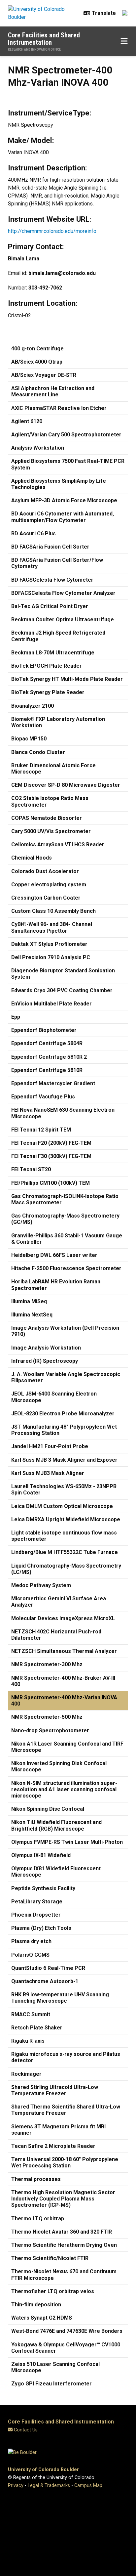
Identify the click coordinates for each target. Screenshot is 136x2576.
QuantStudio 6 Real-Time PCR (48, 1968)
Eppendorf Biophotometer (44, 1030)
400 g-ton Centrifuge (37, 349)
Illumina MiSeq (29, 1301)
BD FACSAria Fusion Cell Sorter (50, 547)
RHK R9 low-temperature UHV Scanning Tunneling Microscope (60, 1998)
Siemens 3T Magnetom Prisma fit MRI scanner (58, 2130)
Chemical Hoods (32, 858)
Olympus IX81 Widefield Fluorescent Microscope (56, 1872)
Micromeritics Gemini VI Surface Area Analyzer (59, 1602)
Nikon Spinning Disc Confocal (48, 1809)
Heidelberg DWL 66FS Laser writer (54, 1255)
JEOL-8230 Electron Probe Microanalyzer (63, 1414)
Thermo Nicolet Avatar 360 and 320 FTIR (62, 2232)
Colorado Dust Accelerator (45, 871)
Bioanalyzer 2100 (33, 706)
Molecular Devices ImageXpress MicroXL (63, 1618)
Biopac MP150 (29, 739)
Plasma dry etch (31, 1941)
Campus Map (88, 2486)
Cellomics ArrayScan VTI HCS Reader (58, 844)
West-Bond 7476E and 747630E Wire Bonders (67, 2331)
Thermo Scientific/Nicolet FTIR (50, 2258)
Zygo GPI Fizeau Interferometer (51, 2384)
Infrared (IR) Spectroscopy (45, 1361)
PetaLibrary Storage (37, 1902)
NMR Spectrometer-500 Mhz (47, 1717)
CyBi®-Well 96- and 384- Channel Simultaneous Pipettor (52, 927)
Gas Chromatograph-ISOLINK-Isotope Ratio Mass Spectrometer (65, 1199)
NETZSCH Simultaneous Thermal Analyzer (64, 1651)
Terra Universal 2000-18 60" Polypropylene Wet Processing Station (65, 2162)
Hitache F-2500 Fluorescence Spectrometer (66, 1268)
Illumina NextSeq (32, 1315)
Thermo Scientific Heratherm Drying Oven (64, 2245)
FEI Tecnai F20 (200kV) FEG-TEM (51, 1143)
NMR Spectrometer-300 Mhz (47, 1664)
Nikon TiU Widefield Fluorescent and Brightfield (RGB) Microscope (56, 1825)
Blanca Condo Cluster (38, 752)
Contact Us (26, 2430)
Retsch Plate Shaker (37, 2028)
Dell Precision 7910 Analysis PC (51, 957)
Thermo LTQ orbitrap (38, 2219)
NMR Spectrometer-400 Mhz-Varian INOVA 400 (64, 1701)
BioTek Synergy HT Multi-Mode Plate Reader (67, 679)
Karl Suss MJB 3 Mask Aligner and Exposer (64, 1460)
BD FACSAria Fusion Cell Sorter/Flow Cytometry (57, 563)
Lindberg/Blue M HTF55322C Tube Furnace (65, 1552)
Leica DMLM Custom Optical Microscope (62, 1506)
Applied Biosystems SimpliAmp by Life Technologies (59, 484)
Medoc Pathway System (41, 1585)
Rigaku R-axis (28, 2041)
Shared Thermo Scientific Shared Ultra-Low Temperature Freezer (66, 2110)
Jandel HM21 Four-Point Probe (50, 1446)
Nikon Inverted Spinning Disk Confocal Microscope (59, 1766)
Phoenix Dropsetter (36, 1915)
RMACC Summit (31, 2014)
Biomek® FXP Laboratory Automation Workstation (58, 722)
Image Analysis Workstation (46, 1348)
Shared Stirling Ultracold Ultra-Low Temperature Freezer (55, 2090)
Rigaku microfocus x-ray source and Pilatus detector (66, 2057)
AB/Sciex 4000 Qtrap (37, 362)
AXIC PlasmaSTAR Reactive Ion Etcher (59, 408)
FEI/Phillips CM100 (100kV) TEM (51, 1183)
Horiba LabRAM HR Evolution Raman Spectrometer (56, 1285)
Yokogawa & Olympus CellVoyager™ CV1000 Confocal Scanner (66, 2348)
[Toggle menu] (124, 41)
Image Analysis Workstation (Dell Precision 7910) (65, 1331)
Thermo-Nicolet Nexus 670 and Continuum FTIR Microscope (64, 2275)
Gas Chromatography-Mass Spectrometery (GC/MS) (65, 1219)
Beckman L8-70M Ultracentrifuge (53, 653)
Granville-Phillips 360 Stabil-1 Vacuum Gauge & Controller (67, 1239)
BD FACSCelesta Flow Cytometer (52, 580)
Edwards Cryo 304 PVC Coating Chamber (62, 990)
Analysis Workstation (38, 448)
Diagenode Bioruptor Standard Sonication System (63, 974)
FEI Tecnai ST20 (31, 1169)
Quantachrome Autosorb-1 (45, 1981)
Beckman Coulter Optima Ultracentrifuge (63, 620)
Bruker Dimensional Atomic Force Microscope (53, 769)
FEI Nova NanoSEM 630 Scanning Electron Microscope (63, 1113)
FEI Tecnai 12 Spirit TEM (41, 1130)
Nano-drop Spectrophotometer (50, 1731)
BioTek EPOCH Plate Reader (47, 666)
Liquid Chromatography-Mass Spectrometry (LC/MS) (66, 1569)
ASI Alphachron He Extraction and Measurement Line (53, 391)
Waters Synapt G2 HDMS (42, 2318)
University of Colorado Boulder (43, 2470)
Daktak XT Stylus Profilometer (49, 944)
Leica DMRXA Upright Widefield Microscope (66, 1519)
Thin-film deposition (36, 2305)
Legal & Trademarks (49, 2486)
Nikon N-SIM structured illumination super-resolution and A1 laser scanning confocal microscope (64, 1789)
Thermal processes (36, 2179)
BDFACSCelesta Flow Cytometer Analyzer (63, 593)
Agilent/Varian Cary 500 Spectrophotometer (66, 435)
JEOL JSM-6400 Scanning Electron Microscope (54, 1397)
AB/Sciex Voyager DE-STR (44, 375)
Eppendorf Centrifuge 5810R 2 (49, 1057)
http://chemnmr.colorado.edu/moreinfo (52, 231)
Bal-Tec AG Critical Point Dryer (50, 606)
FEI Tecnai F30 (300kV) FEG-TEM (51, 1156)
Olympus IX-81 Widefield (41, 1855)
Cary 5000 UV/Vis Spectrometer (51, 831)
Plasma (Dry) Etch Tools (41, 1928)
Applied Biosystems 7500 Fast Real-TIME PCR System (68, 464)
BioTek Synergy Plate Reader (48, 692)
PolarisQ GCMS (30, 1955)
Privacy (16, 2486)
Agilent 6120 (27, 421)
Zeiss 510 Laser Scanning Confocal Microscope (55, 2367)
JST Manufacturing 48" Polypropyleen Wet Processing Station (64, 1430)
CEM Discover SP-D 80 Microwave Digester (66, 785)
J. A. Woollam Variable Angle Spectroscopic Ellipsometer (66, 1377)
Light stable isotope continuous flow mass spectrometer (64, 1536)
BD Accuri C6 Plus (34, 533)
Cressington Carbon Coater (46, 898)
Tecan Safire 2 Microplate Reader (53, 2146)
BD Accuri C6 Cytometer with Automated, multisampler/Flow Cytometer (63, 517)
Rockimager (26, 2074)
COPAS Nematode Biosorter (47, 818)
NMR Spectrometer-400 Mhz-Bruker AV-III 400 (63, 1681)
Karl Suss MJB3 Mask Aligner (48, 1473)
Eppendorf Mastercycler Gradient (53, 1083)
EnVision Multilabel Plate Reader (51, 1004)
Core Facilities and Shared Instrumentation (44, 39)
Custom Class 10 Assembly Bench (53, 911)
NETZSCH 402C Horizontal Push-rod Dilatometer (56, 1635)
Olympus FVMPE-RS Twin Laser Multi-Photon (67, 1842)
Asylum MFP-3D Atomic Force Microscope (64, 500)
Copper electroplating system (49, 885)
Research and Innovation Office (34, 49)
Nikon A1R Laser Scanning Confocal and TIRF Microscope (67, 1747)
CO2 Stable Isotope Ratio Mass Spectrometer (50, 801)
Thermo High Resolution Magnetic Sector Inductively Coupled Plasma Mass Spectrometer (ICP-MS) (63, 2199)
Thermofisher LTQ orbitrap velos (53, 2291)
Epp (16, 1017)
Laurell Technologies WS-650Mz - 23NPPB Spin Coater (64, 1489)
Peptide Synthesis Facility (43, 1888)
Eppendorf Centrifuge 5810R (47, 1070)
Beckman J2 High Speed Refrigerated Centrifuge (58, 636)
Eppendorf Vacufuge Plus (43, 1097)
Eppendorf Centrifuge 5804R (47, 1043)
